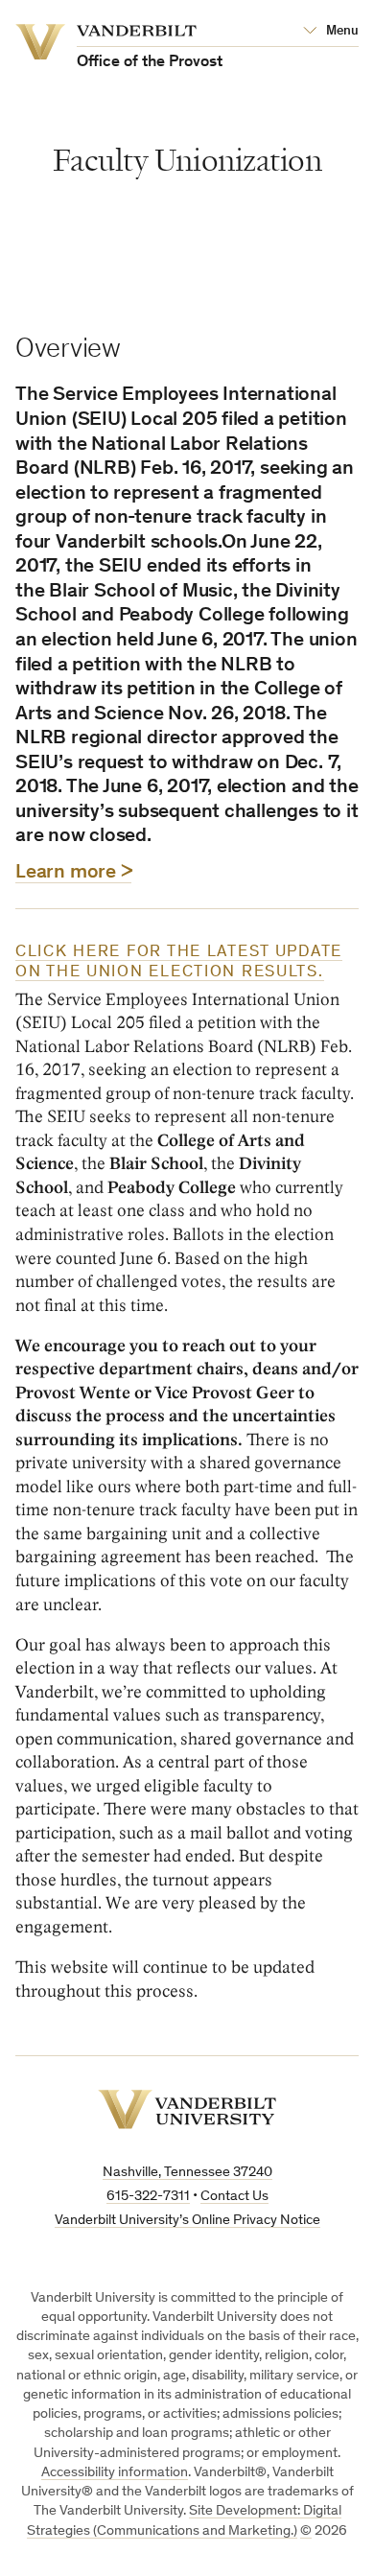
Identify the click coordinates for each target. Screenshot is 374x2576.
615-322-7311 (148, 2197)
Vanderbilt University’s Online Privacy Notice (187, 2221)
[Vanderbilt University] (187, 2109)
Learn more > (73, 873)
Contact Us (234, 2197)
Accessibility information (115, 2473)
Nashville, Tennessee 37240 (187, 2173)
